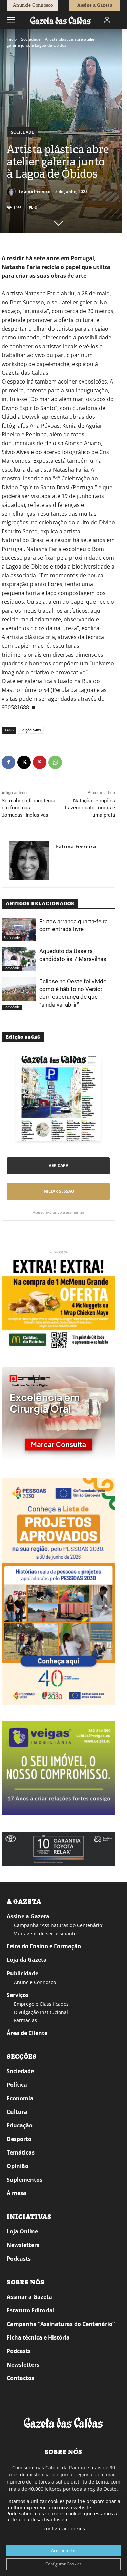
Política (17, 2085)
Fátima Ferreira (34, 191)
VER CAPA (59, 1165)
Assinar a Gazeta (29, 2297)
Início (12, 39)
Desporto (19, 2139)
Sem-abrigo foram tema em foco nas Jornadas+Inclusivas (28, 808)
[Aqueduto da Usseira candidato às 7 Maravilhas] (19, 959)
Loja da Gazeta (27, 1960)
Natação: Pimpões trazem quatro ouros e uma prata (90, 808)
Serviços (18, 1995)
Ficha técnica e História (38, 2337)
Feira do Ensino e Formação (44, 1946)
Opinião (18, 2166)
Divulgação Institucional (41, 2012)
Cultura (17, 2112)
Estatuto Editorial (31, 2310)
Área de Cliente (27, 2033)
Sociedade (31, 39)
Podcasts (19, 2259)
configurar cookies (64, 2528)
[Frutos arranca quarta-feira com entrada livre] (19, 929)
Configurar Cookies (63, 2564)
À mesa (17, 2193)
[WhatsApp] (55, 762)
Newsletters (23, 2245)
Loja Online (22, 2231)
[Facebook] (8, 762)
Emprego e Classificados (41, 2004)
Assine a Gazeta (28, 1916)
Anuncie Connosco (35, 1982)
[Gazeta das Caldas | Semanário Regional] (61, 20)
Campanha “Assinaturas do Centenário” (59, 1925)
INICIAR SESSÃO (58, 1191)
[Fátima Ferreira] (12, 191)
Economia (20, 2098)
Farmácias (25, 2020)
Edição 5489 (31, 730)
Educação (20, 2125)
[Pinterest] (40, 762)
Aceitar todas (64, 2550)
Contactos (20, 2378)
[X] (24, 762)
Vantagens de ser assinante (45, 1933)
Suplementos (25, 2180)
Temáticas (21, 2152)
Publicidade (23, 1973)
